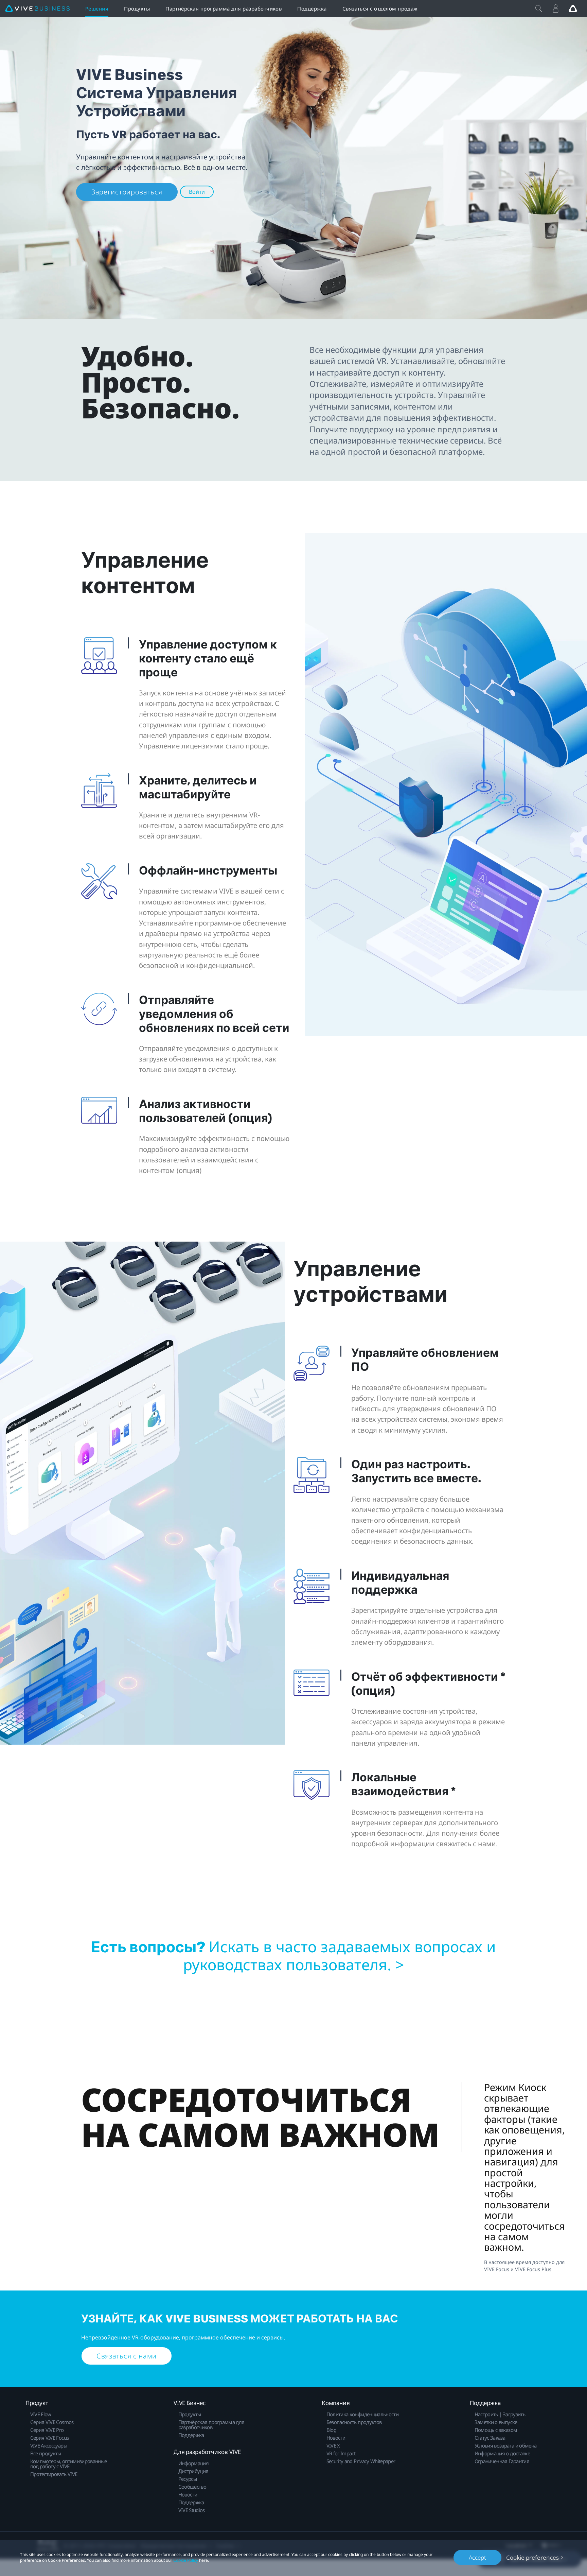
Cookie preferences (532, 2557)
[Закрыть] (539, 8)
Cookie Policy (186, 2560)
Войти (197, 192)
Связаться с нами (127, 2356)
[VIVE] (37, 9)
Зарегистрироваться (127, 192)
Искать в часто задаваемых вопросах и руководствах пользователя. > (340, 1956)
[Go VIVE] (573, 8)
